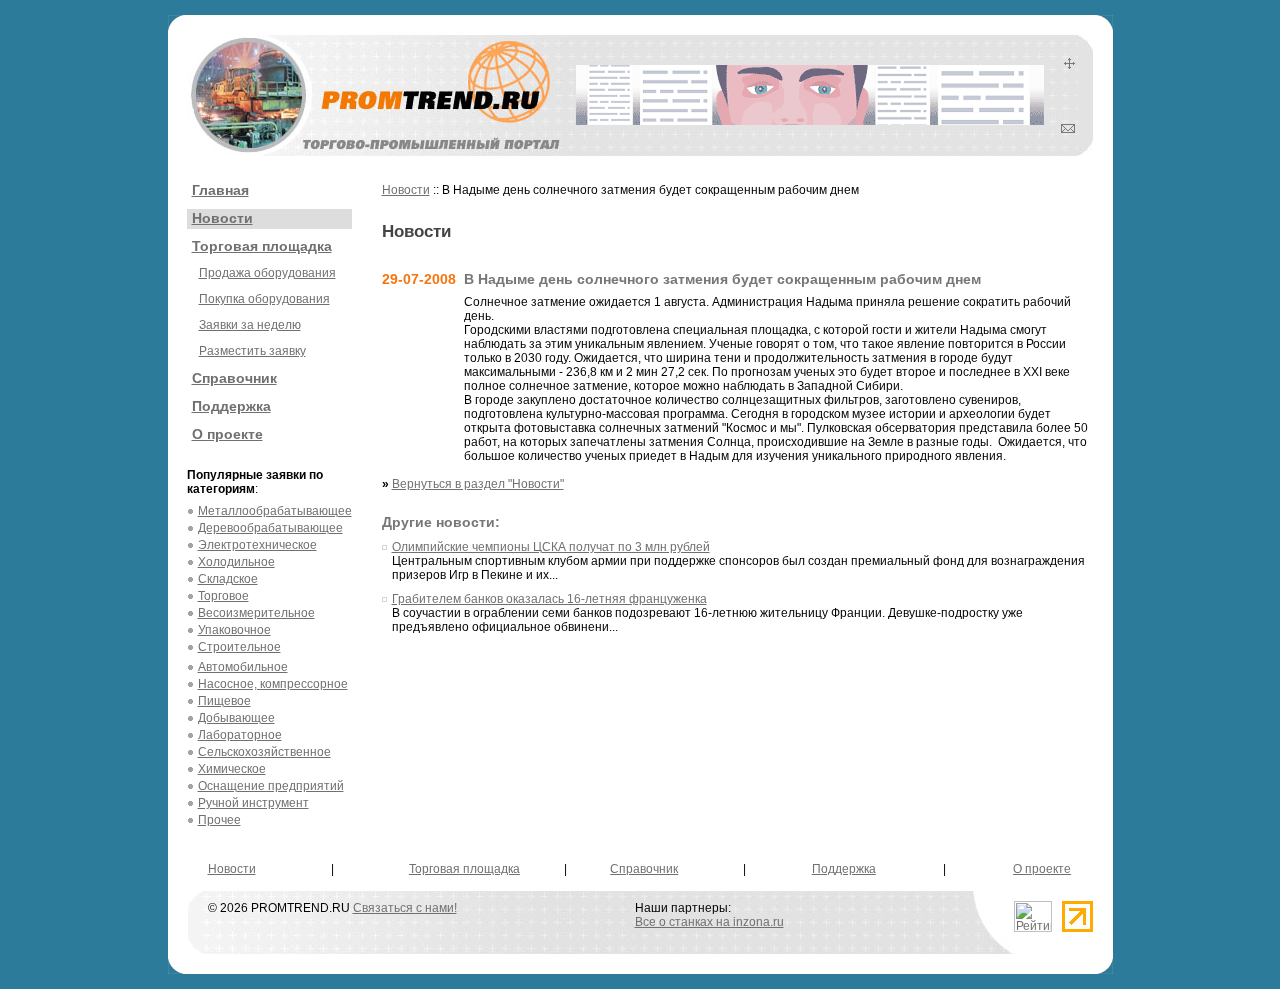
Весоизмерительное (256, 613)
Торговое (223, 596)
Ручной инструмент (253, 803)
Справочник (234, 378)
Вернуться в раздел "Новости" (478, 484)
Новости (222, 218)
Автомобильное (243, 667)
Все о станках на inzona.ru (709, 922)
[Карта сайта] (1069, 65)
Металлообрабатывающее (275, 511)
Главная (220, 190)
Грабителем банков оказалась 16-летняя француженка (549, 599)
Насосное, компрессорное (273, 684)
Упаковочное (234, 630)
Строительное (239, 647)
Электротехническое (257, 545)
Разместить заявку (252, 351)
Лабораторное (240, 735)
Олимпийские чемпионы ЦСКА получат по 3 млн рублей (551, 547)
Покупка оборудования (264, 299)
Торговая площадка (262, 246)
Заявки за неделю (250, 325)
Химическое (232, 769)
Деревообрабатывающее (270, 528)
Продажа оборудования (267, 273)
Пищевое (224, 701)
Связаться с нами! (405, 908)
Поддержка (231, 406)
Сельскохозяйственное (264, 752)
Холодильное (236, 562)
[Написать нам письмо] (1068, 129)
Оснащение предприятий (271, 786)
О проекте (227, 434)
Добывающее (236, 718)
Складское (228, 579)
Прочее (219, 820)
